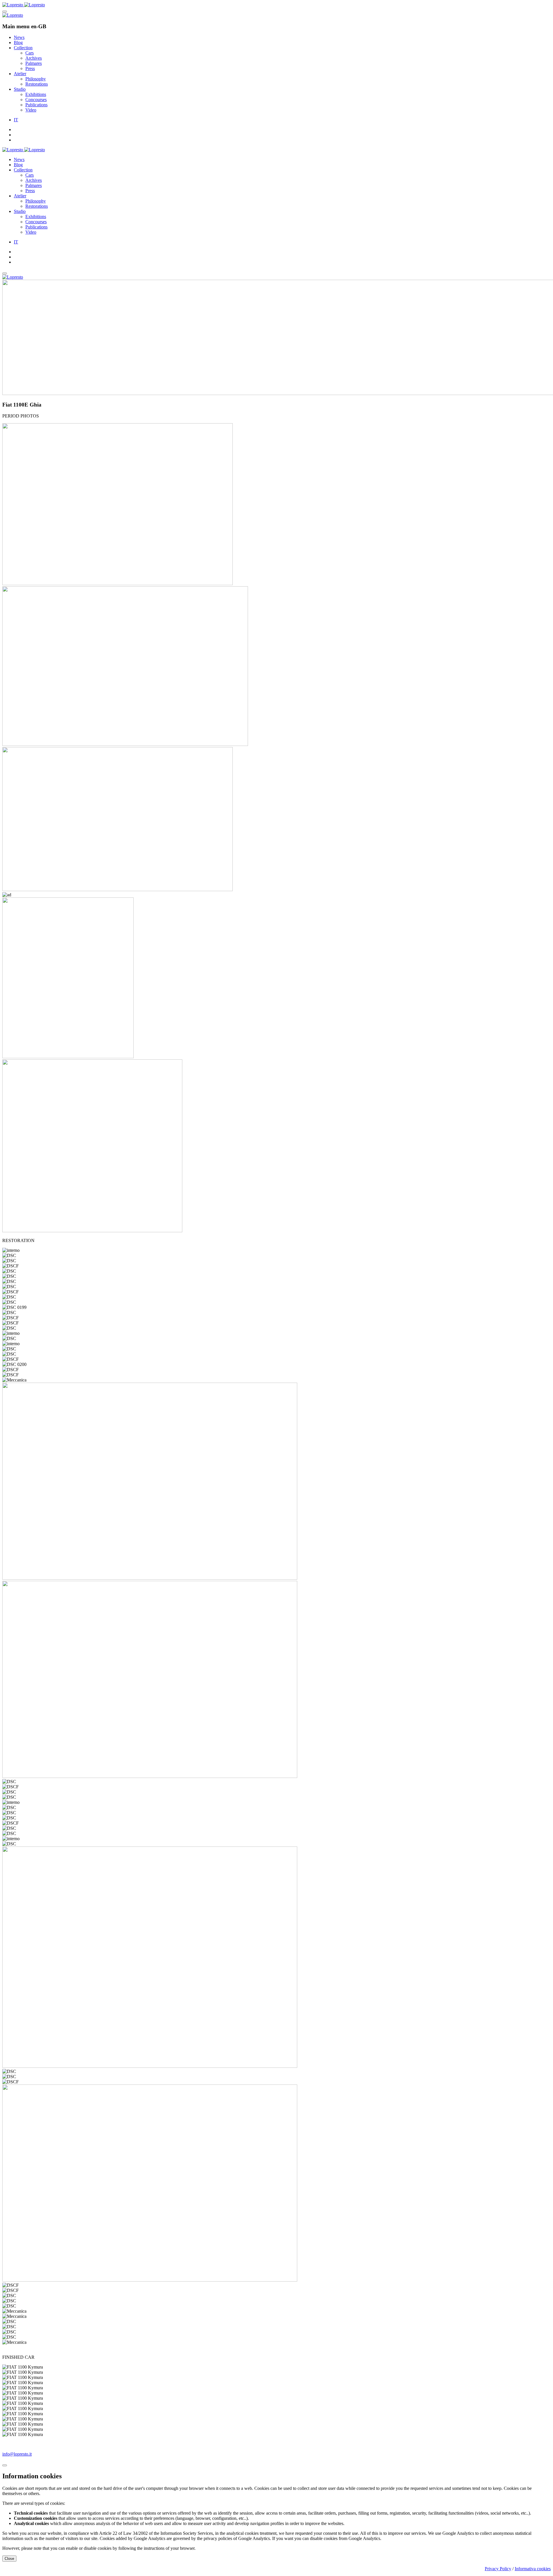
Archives (34, 58)
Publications (36, 105)
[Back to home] (24, 5)
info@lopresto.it (17, 2454)
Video (31, 110)
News (19, 37)
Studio (20, 89)
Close (9, 2559)
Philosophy (36, 79)
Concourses (36, 100)
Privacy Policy (498, 2569)
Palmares (34, 63)
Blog (18, 42)
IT (16, 120)
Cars (30, 53)
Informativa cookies (533, 2569)
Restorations (37, 84)
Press (30, 68)
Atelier (20, 74)
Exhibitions (36, 94)
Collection (23, 48)
